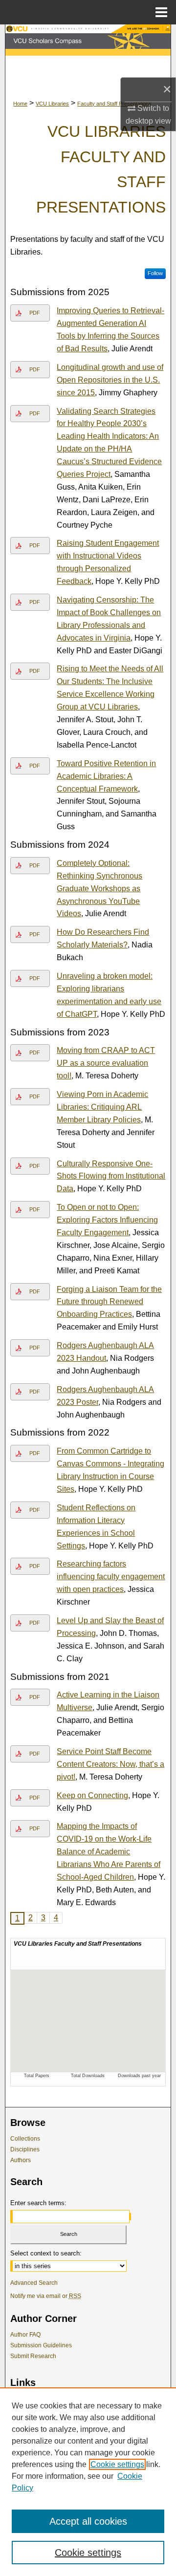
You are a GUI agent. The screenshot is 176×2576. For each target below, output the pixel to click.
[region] (88, 2482)
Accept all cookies (88, 2521)
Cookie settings (117, 2464)
